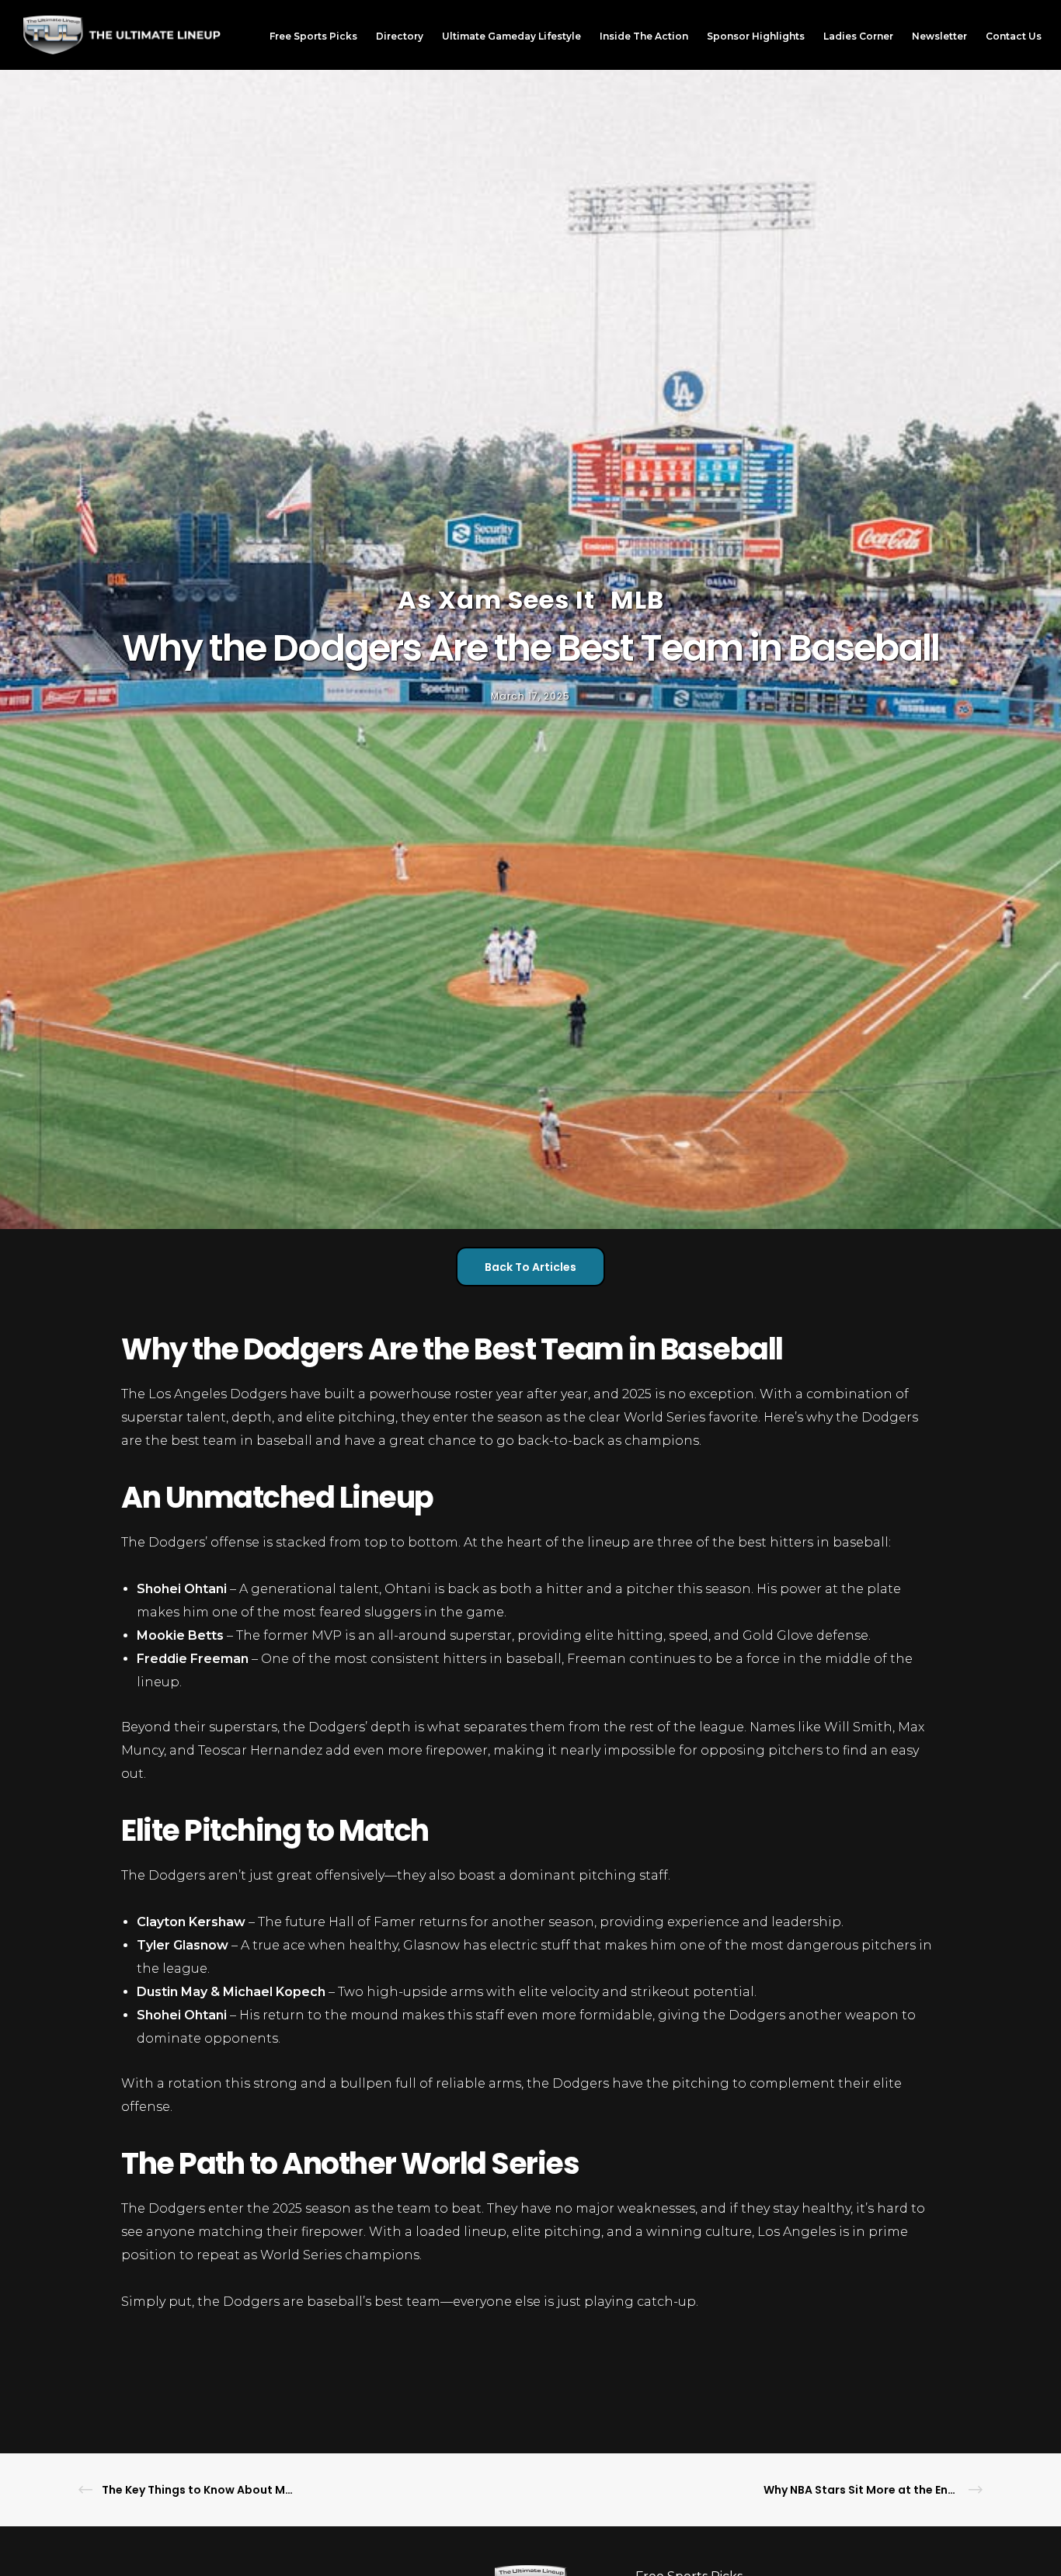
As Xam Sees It (496, 600)
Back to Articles (530, 1267)
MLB (637, 600)
